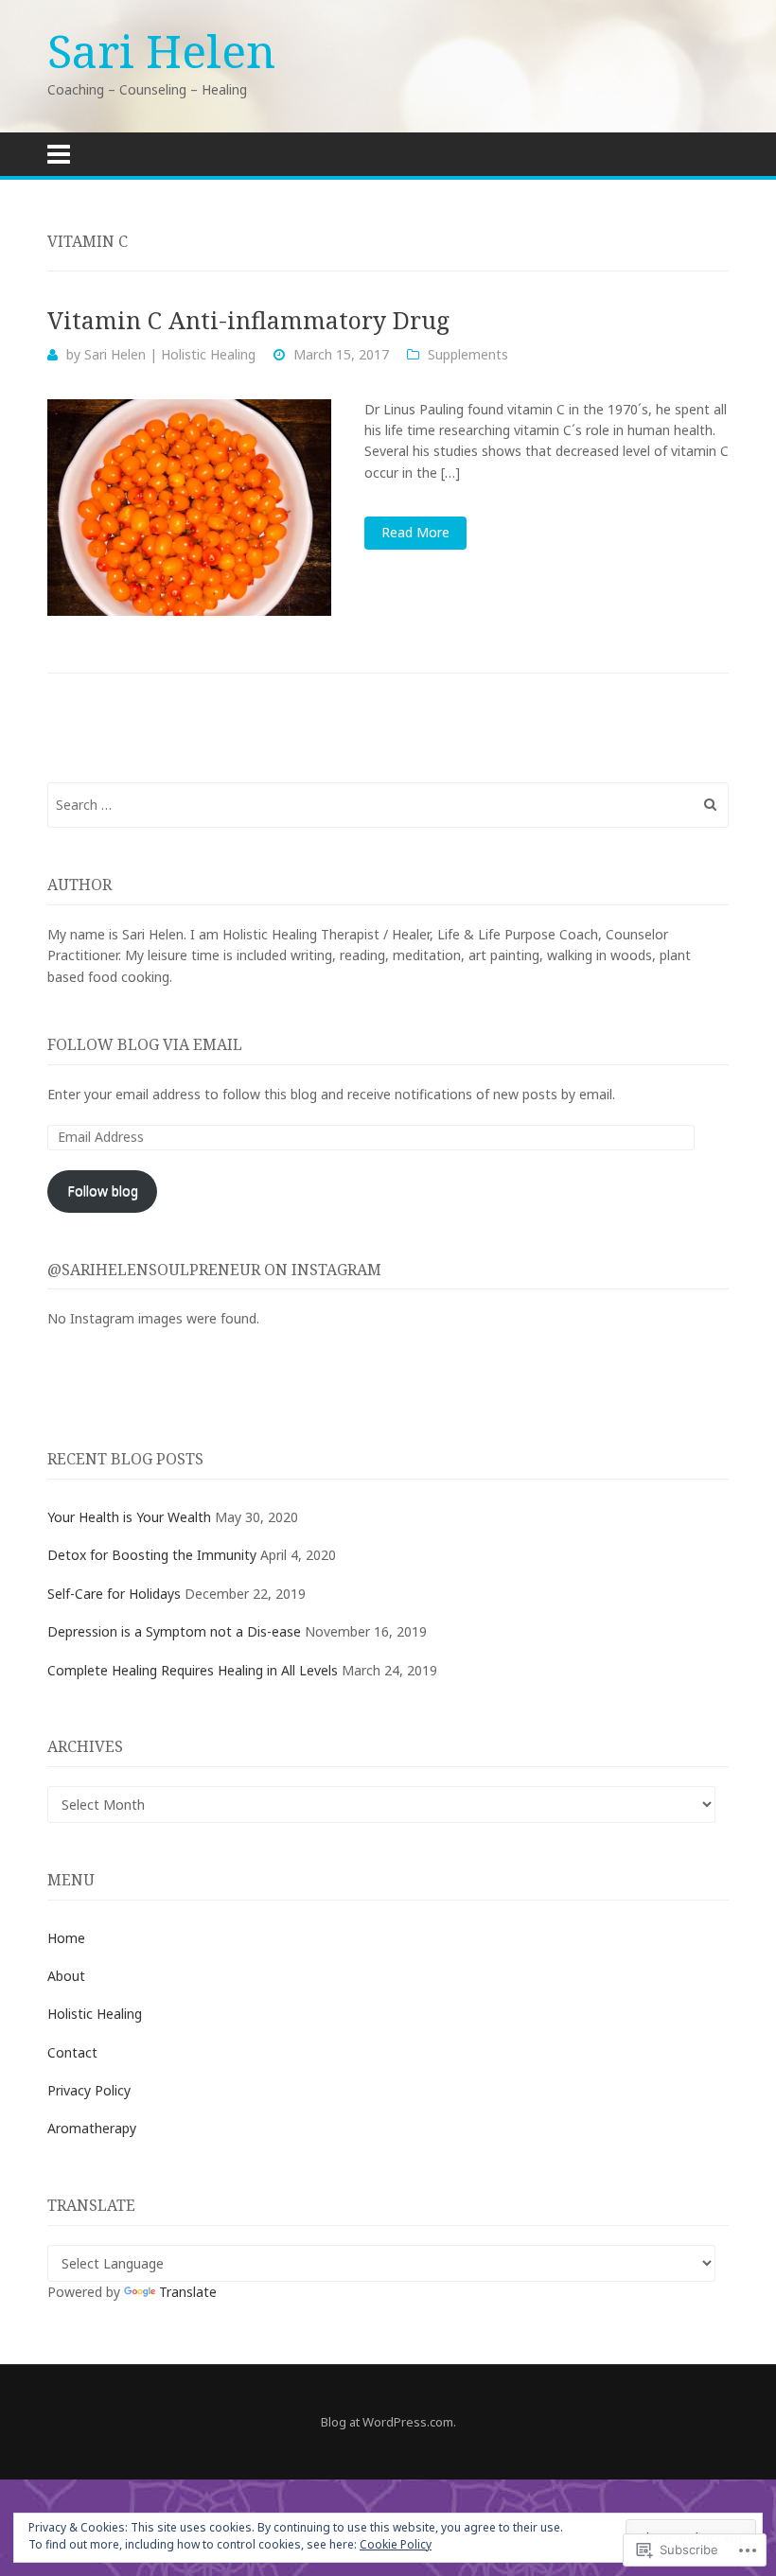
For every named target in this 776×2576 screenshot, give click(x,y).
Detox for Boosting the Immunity (152, 1555)
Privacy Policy (89, 2090)
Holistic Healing (95, 2014)
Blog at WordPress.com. (388, 2422)
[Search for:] (388, 805)
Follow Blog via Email (145, 1044)
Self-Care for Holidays (114, 1594)
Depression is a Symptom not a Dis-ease (174, 1631)
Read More (415, 532)
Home (66, 1938)
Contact (72, 2052)
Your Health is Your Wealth (129, 1517)
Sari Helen (161, 51)
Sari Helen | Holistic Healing (170, 354)
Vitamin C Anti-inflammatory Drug (248, 320)
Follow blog (103, 1191)
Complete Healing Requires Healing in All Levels (193, 1670)
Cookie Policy (396, 2544)
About (66, 1976)
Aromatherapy (92, 2128)
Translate (188, 2292)
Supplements (468, 354)
